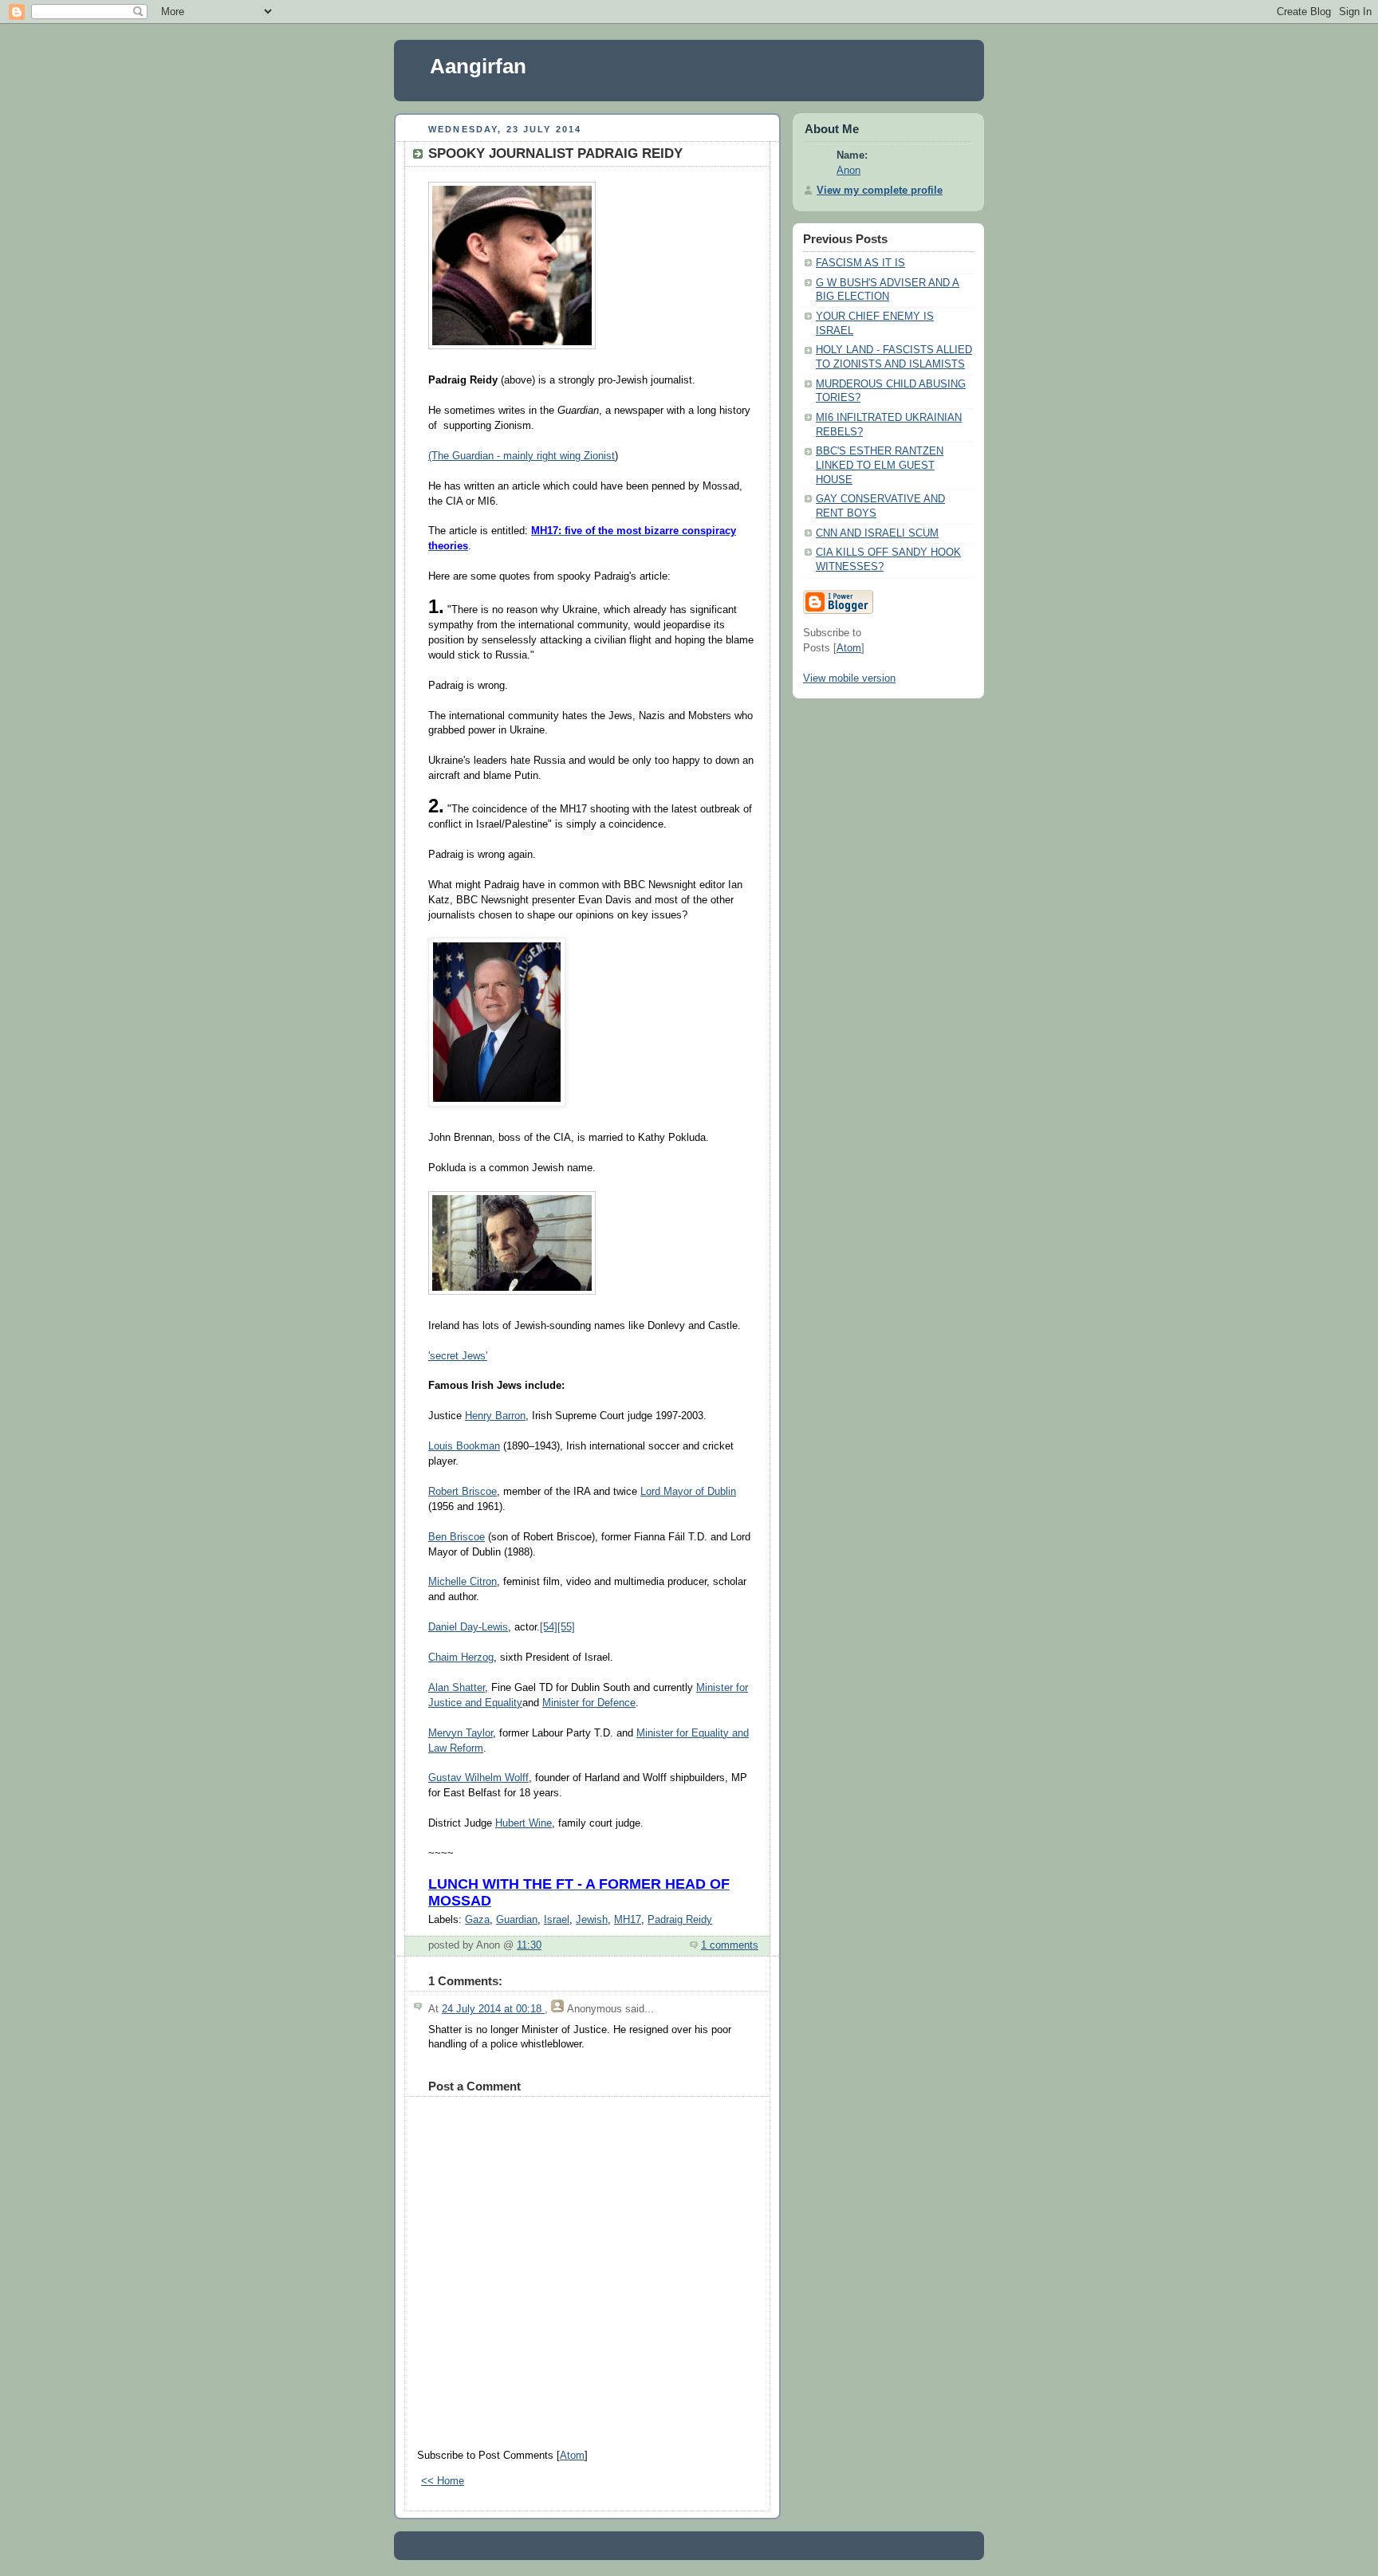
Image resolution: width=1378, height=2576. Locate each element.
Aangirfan (478, 66)
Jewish (592, 1920)
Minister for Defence (589, 1703)
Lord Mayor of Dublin (688, 1492)
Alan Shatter (457, 1688)
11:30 (529, 1945)
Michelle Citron (463, 1582)
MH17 (628, 1920)
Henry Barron (495, 1416)
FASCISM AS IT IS (860, 263)
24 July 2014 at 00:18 (493, 2009)
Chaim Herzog (461, 1658)
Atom (572, 2456)
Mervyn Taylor (461, 1733)
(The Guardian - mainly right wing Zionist (522, 456)
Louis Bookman (464, 1446)
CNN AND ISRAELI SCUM (877, 533)
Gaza (477, 1920)
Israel (557, 1920)
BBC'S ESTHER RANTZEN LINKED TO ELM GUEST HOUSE (880, 465)
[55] (566, 1627)
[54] (549, 1627)
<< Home (443, 2481)
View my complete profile (880, 191)
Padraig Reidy (680, 1920)
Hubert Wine (524, 1823)
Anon (848, 171)
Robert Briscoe (463, 1492)
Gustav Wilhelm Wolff (478, 1778)
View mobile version (849, 678)
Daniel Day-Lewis (468, 1627)
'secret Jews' (458, 1356)
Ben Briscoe (457, 1537)
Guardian (517, 1920)
